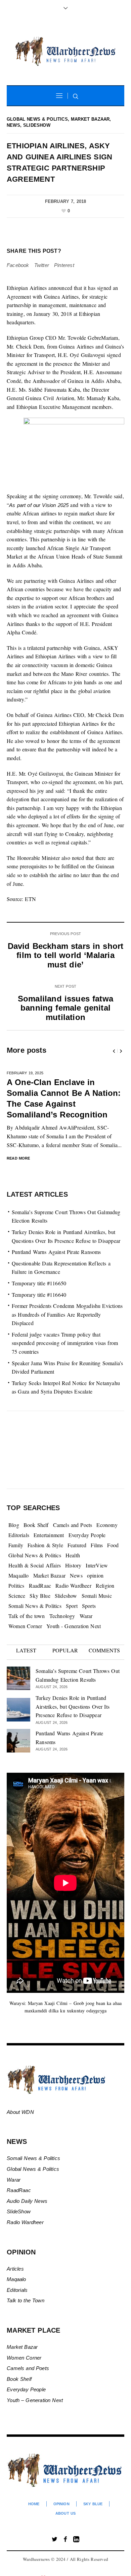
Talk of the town (27, 1616)
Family (16, 1545)
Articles (15, 2269)
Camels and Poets (73, 1525)
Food (113, 1545)
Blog (14, 1525)
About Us (65, 2513)
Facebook (18, 265)
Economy (107, 1525)
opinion (95, 1575)
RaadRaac (40, 1585)
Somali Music (97, 1596)
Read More (19, 1158)
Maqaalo (16, 2279)
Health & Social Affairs (35, 1565)
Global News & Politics (37, 119)
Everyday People (87, 1535)
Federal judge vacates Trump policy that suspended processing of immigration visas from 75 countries (65, 1343)
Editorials (19, 1535)
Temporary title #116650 (39, 1283)
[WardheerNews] (65, 52)
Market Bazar (22, 2347)
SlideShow (19, 2211)
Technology (62, 1616)
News (13, 125)
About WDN (20, 2112)
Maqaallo (19, 1575)
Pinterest (64, 265)
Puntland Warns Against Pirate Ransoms (56, 1252)
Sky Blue (40, 1596)
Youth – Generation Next (36, 2400)
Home (34, 2504)
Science (17, 1596)
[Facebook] (65, 2539)
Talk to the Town (26, 2300)
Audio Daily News (27, 2201)
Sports (89, 1606)
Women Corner (25, 1626)
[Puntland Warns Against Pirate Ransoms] (18, 1740)
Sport (72, 1606)
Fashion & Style (45, 1545)
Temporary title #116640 (39, 1295)
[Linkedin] (76, 2539)
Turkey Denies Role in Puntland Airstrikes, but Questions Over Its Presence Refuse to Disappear (73, 1706)
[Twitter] (55, 2539)
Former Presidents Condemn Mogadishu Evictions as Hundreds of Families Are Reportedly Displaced (67, 1314)
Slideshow (37, 125)
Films (97, 1545)
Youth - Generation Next (74, 1626)
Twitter (42, 265)
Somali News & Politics (35, 1606)
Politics (16, 1585)
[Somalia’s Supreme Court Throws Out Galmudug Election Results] (18, 1678)
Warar (86, 1616)
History (73, 1565)
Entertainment (49, 1535)
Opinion (61, 2504)
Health (73, 1555)
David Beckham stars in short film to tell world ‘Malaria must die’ (66, 955)
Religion (105, 1585)
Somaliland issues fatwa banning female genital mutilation (65, 1008)
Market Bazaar (90, 119)
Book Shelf (36, 1525)
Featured (77, 1545)
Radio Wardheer (73, 1585)
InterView (97, 1565)
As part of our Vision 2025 (39, 505)
